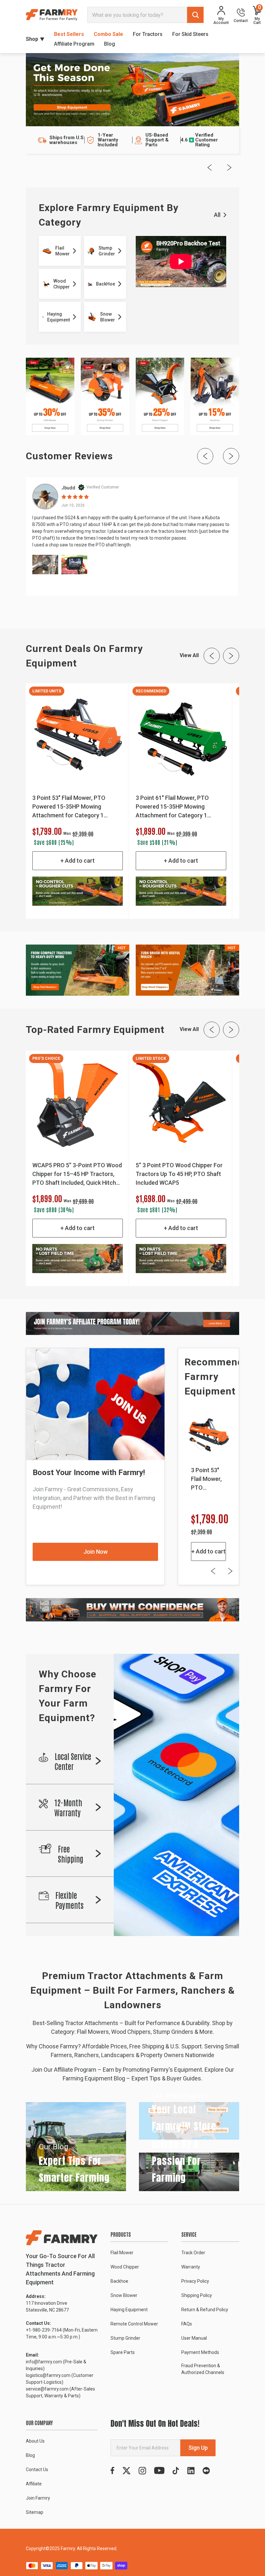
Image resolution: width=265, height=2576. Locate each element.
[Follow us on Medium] (206, 2471)
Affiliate (34, 2484)
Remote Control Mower (134, 2324)
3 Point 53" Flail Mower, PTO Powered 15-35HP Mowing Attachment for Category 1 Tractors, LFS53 (69, 807)
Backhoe (119, 2281)
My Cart (257, 15)
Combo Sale (108, 34)
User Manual (194, 2338)
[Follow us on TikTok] (176, 2471)
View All (189, 655)
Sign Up (198, 2448)
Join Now (95, 1552)
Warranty (191, 2267)
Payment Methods (200, 2352)
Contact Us (37, 2470)
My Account (221, 21)
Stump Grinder (125, 2338)
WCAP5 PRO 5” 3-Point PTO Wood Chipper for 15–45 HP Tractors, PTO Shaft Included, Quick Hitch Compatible (77, 1174)
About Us (35, 2441)
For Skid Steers (190, 34)
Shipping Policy (197, 2295)
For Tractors (148, 34)
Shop (32, 39)
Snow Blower (124, 2295)
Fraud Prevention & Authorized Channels (203, 2369)
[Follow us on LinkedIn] (191, 2471)
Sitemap (35, 2512)
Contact (241, 21)
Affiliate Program (74, 44)
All (217, 215)
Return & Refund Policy (205, 2310)
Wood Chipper (125, 2267)
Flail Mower (122, 2253)
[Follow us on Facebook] (112, 2471)
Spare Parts (123, 2352)
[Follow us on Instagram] (142, 2471)
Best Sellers (69, 34)
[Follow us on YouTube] (159, 2471)
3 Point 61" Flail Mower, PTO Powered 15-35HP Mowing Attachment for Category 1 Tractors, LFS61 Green (172, 807)
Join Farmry (38, 2498)
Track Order (193, 2253)
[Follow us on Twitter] (127, 2471)
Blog (110, 44)
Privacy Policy (195, 2281)
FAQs (187, 2324)
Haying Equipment (129, 2310)
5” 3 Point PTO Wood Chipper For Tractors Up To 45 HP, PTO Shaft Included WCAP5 (179, 1174)
